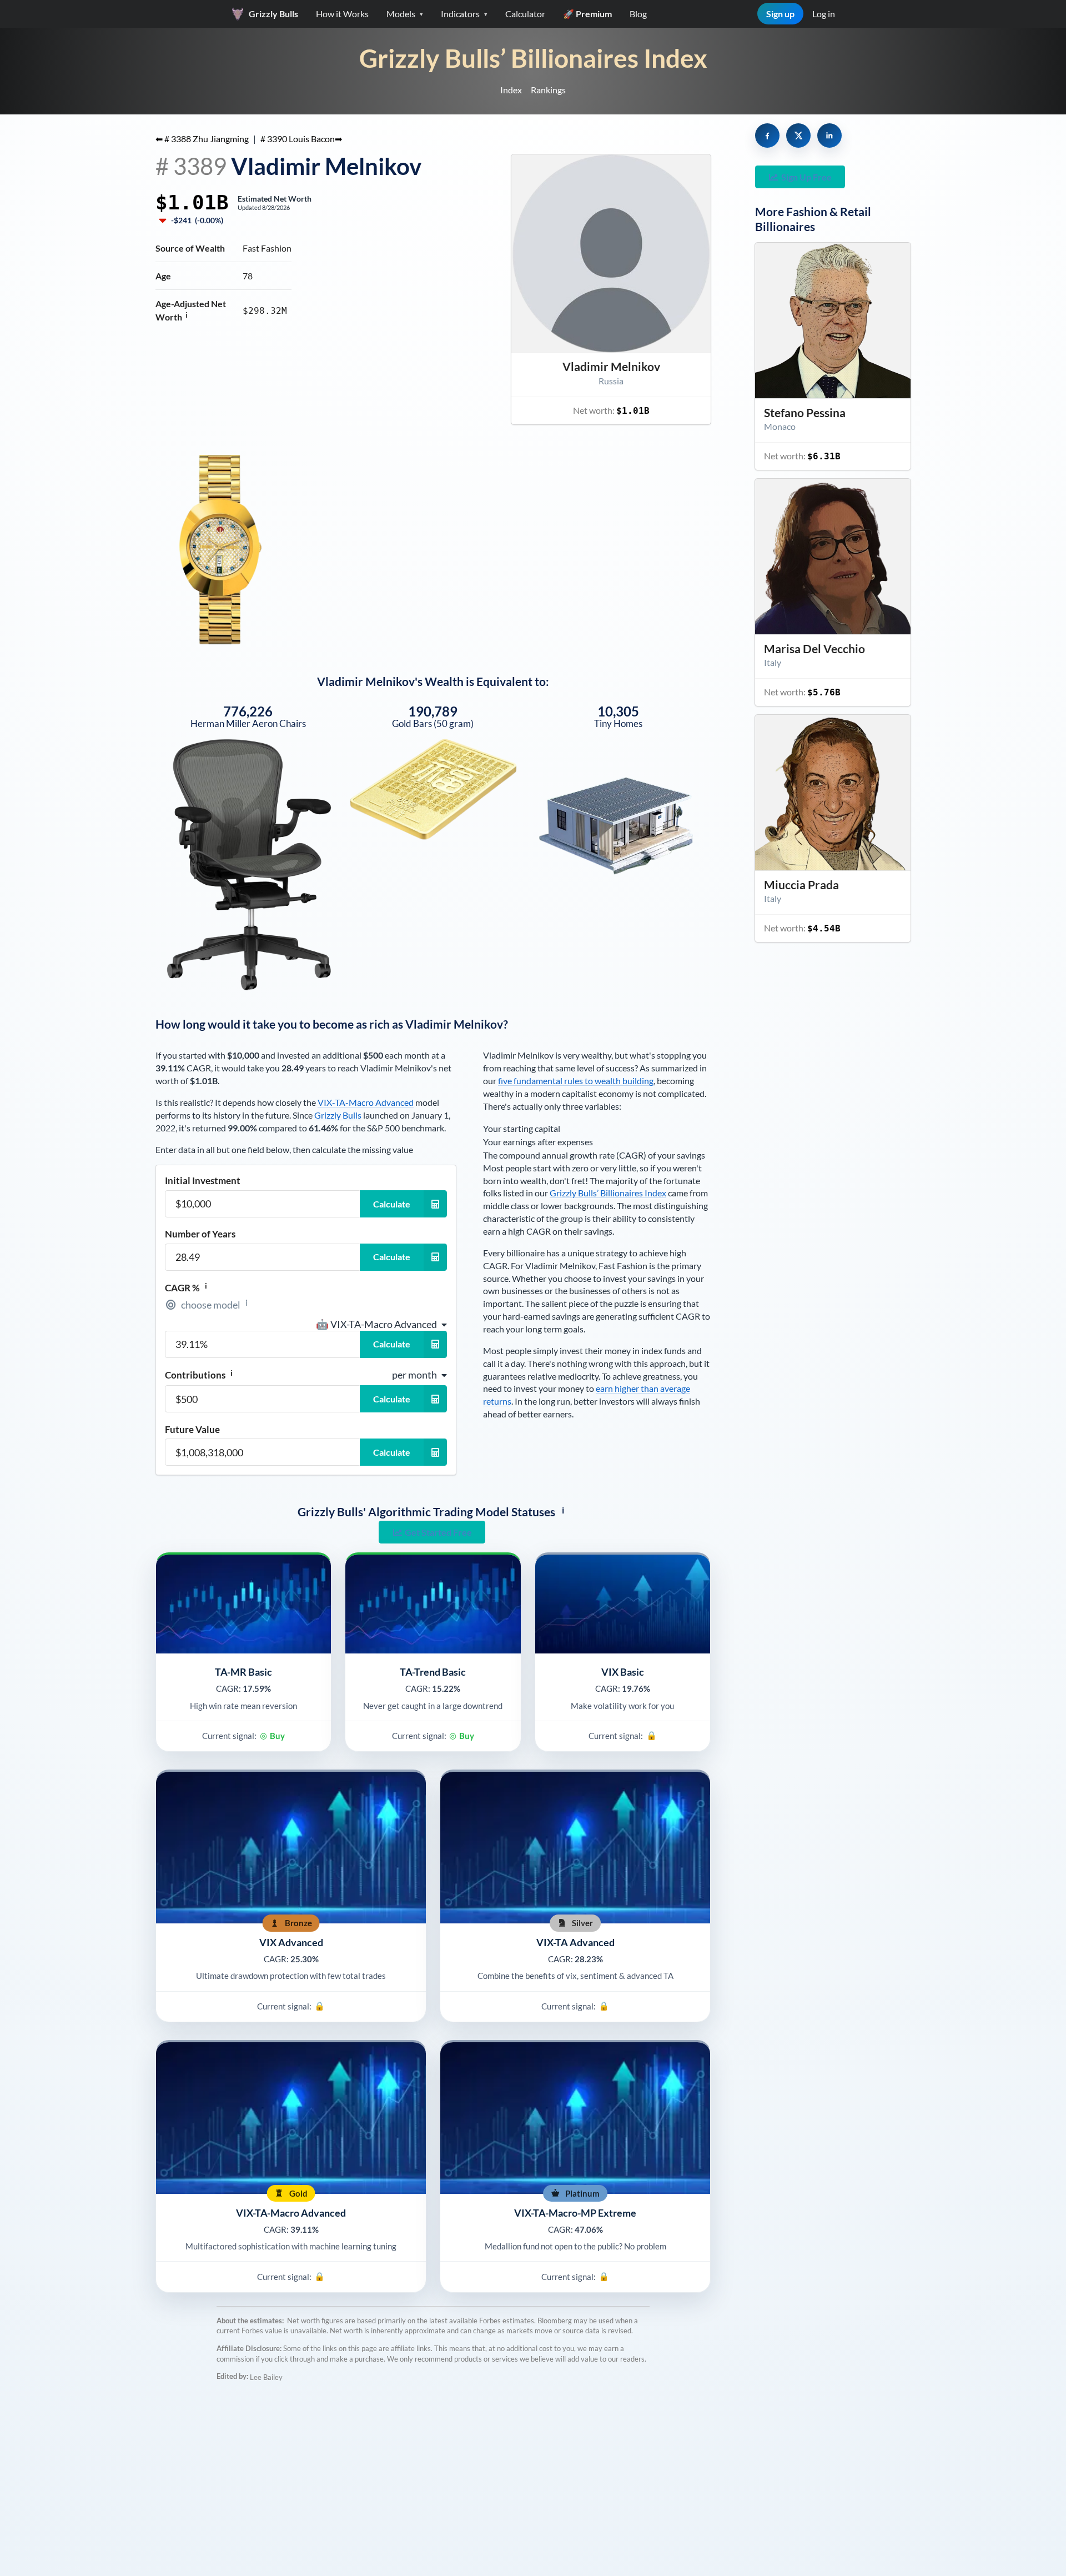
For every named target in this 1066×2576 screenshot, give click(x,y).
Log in (824, 14)
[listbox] (381, 1324)
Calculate (392, 1204)
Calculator (525, 14)
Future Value (192, 1429)
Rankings (548, 90)
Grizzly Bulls (338, 1115)
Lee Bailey (266, 2377)
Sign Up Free (806, 177)
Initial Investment (203, 1181)
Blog (638, 14)
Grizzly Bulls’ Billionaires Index (533, 58)
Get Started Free (438, 1532)
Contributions (199, 1375)
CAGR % (186, 1287)
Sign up (780, 14)
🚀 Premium (587, 14)
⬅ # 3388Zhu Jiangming (202, 139)
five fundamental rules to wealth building (576, 1081)
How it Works (342, 14)
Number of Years (200, 1234)
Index (511, 90)
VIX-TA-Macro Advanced (366, 1102)
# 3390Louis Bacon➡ (301, 139)
